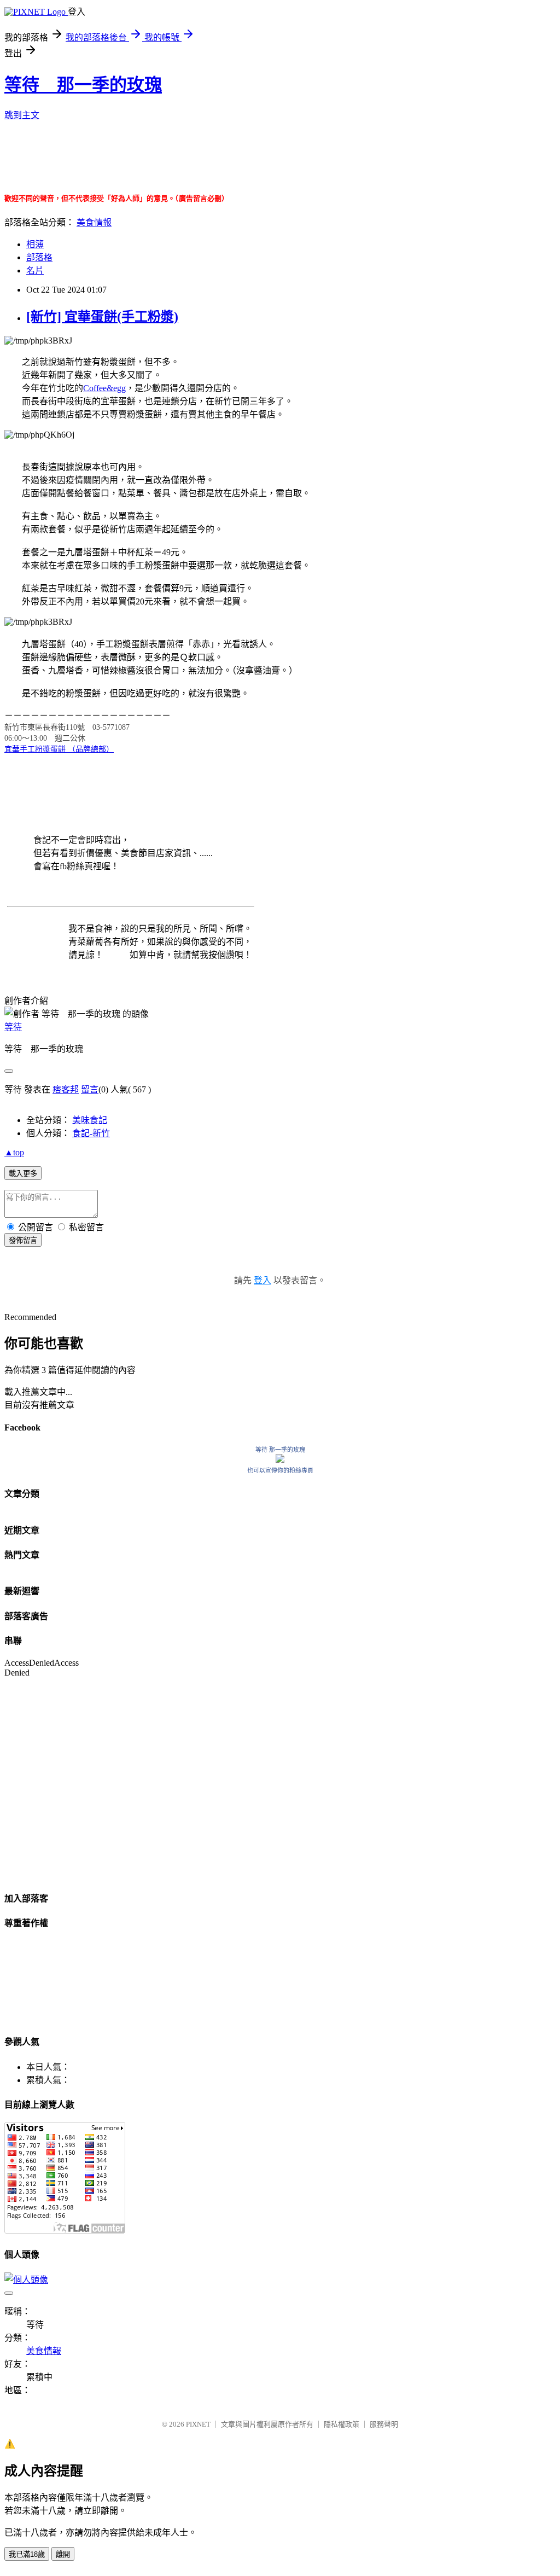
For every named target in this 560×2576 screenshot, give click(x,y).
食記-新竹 (91, 1133)
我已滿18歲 (27, 2554)
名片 (35, 271)
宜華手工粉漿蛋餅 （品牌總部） (59, 749)
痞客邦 (66, 1089)
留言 (90, 1089)
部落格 (39, 257)
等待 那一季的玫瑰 (83, 85)
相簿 (35, 244)
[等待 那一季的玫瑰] (280, 1460)
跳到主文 (22, 115)
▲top (14, 1152)
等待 (13, 1027)
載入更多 (23, 1174)
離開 (63, 2554)
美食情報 (94, 222)
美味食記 (90, 1120)
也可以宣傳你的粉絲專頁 (280, 1470)
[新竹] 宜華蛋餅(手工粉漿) (102, 317)
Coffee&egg (104, 388)
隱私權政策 (342, 2424)
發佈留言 (23, 1240)
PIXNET (198, 2424)
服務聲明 (384, 2424)
